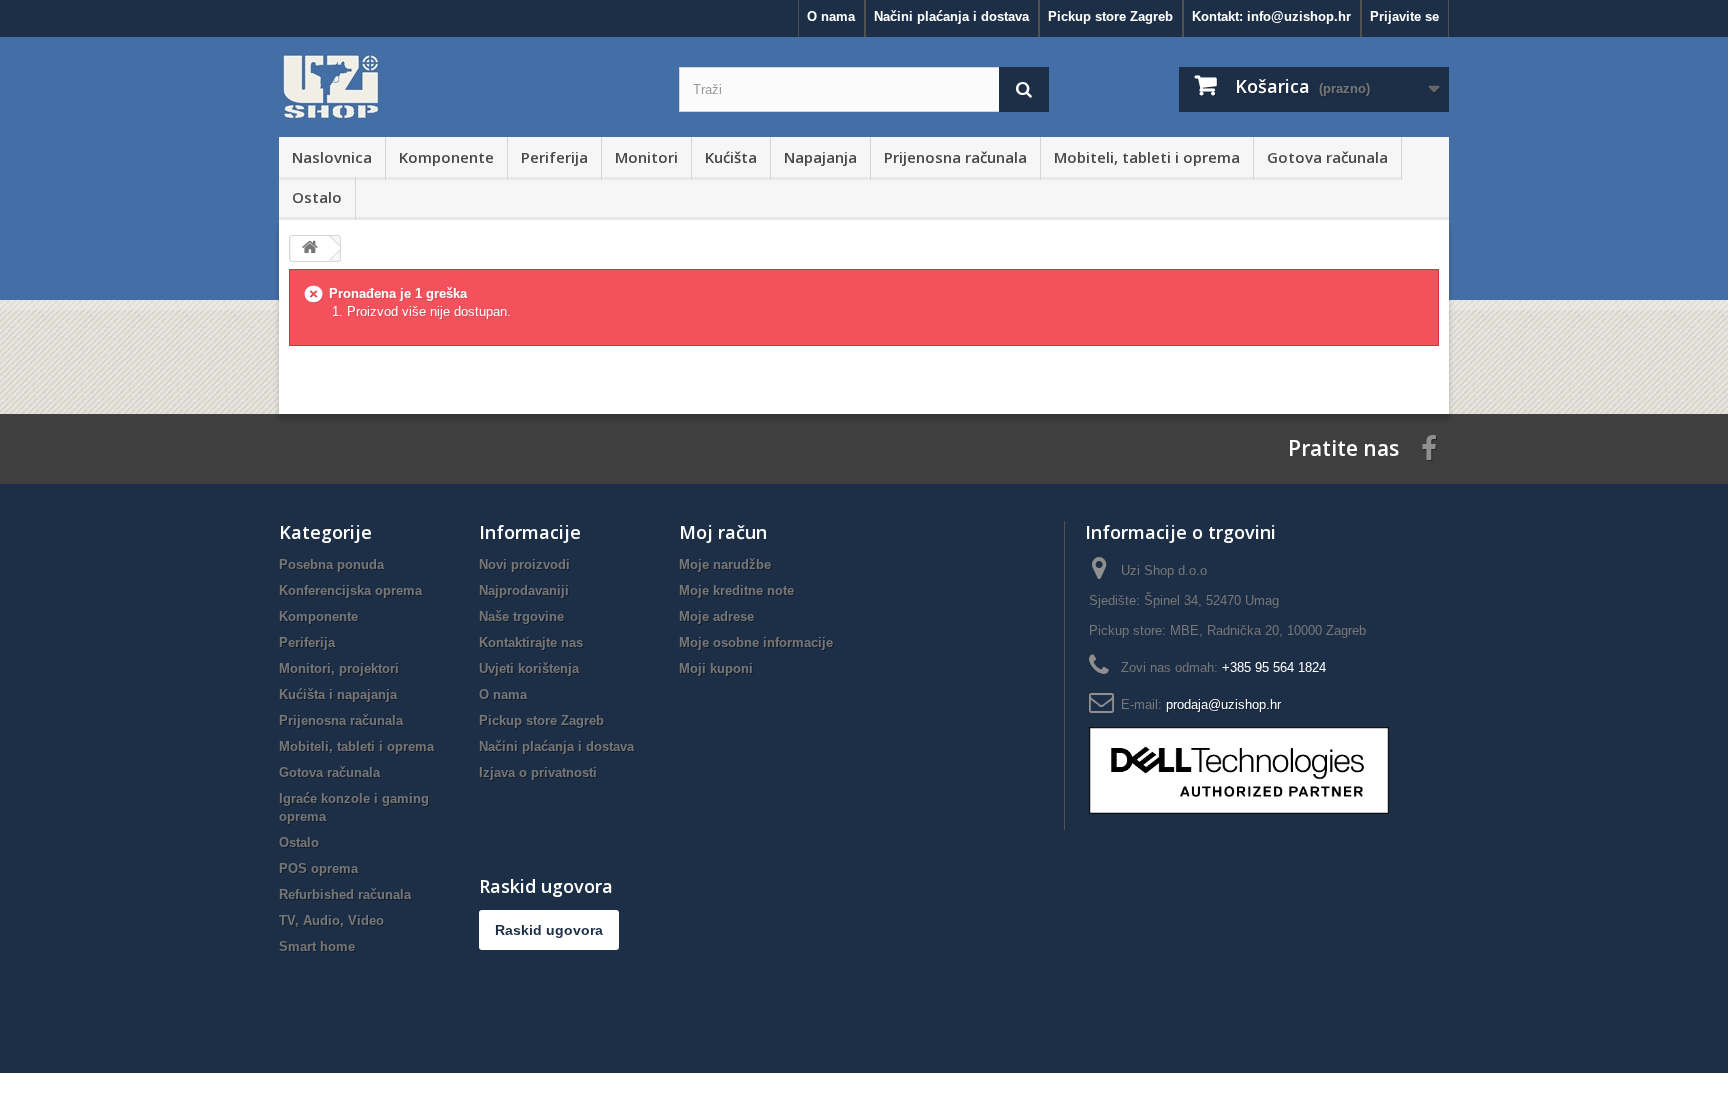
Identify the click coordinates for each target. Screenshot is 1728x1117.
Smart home (317, 946)
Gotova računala (1327, 157)
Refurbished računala (345, 894)
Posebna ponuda (331, 564)
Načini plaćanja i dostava (951, 16)
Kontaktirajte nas (531, 642)
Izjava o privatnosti (538, 772)
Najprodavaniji (524, 590)
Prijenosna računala (955, 157)
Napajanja (820, 157)
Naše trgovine (521, 616)
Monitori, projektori (339, 668)
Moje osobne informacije (756, 642)
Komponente (446, 157)
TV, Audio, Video (331, 920)
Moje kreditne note (736, 590)
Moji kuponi (716, 668)
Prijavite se (1404, 16)
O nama (831, 16)
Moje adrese (716, 616)
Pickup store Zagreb (1110, 16)
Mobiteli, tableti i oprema (1147, 157)
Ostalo (317, 197)
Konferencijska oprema (350, 590)
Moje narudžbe (725, 564)
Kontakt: (1271, 16)
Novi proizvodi (524, 564)
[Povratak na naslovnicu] (310, 248)
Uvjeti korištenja (529, 668)
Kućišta (731, 157)
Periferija (554, 157)
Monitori (646, 157)
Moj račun (723, 532)
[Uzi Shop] (464, 87)
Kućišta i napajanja (338, 694)
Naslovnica (332, 157)
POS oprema (318, 868)
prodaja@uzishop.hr (1223, 704)
